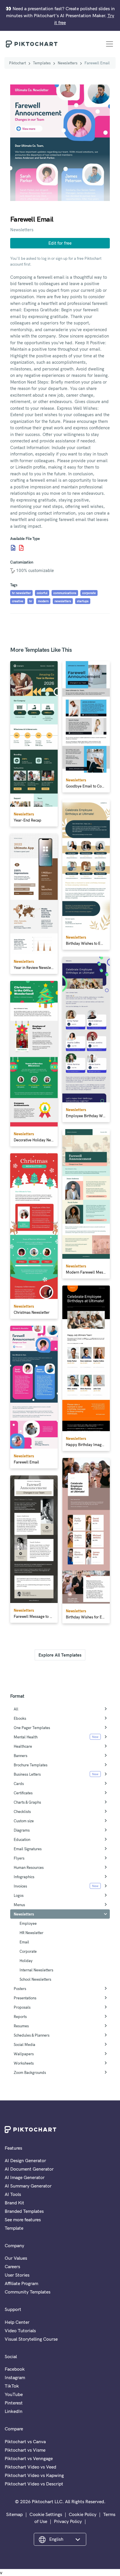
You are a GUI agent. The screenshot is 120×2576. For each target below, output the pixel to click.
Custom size (24, 1821)
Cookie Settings (46, 2514)
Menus (19, 1905)
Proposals (22, 2007)
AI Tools (13, 2194)
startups (83, 601)
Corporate (28, 1951)
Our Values (16, 2258)
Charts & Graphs (27, 1802)
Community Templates (28, 2292)
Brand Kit (14, 2203)
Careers (12, 2266)
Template (14, 2228)
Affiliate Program (21, 2283)
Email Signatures (28, 1849)
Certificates (23, 1793)
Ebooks (20, 1718)
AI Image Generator (25, 2177)
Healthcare (23, 1746)
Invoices (20, 1886)
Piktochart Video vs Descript (34, 2484)
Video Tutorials (20, 2330)
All (16, 1709)
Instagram (15, 2377)
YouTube (14, 2394)
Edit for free (60, 243)
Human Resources (29, 1867)
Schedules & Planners (32, 2035)
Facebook (15, 2369)
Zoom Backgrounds (30, 2072)
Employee (28, 1923)
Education (22, 1839)
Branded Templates (24, 2211)
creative (18, 601)
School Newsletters (35, 1979)
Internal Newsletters (36, 1970)
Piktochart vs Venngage (29, 2458)
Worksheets (24, 2063)
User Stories (17, 2275)
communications (65, 593)
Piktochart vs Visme (25, 2450)
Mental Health (26, 1737)
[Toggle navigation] (110, 44)
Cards (19, 1784)
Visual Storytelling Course (31, 2339)
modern (43, 601)
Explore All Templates (60, 1655)
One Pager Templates (32, 1728)
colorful (42, 593)
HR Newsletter (31, 1933)
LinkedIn (14, 2411)
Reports (20, 2017)
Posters (20, 1989)
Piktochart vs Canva (25, 2441)
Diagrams (22, 1830)
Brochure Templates (31, 1765)
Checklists (22, 1812)
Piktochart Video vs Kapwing (34, 2475)
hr (31, 601)
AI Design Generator (25, 2160)
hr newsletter (21, 593)
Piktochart (17, 63)
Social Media (24, 2044)
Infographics (24, 1877)
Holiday (26, 1961)
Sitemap (14, 2514)
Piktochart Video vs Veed (30, 2467)
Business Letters (27, 1774)
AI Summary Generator (28, 2186)
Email (24, 1942)
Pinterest (14, 2403)
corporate (89, 593)
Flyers (19, 1858)
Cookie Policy (83, 2514)
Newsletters (68, 63)
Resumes (21, 2026)
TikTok (12, 2386)
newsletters (63, 601)
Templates (42, 63)
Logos (19, 1895)
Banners (21, 1756)
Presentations (25, 1998)
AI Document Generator (29, 2169)
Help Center (17, 2322)
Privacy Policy (68, 2521)
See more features (23, 2220)
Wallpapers (24, 2054)
